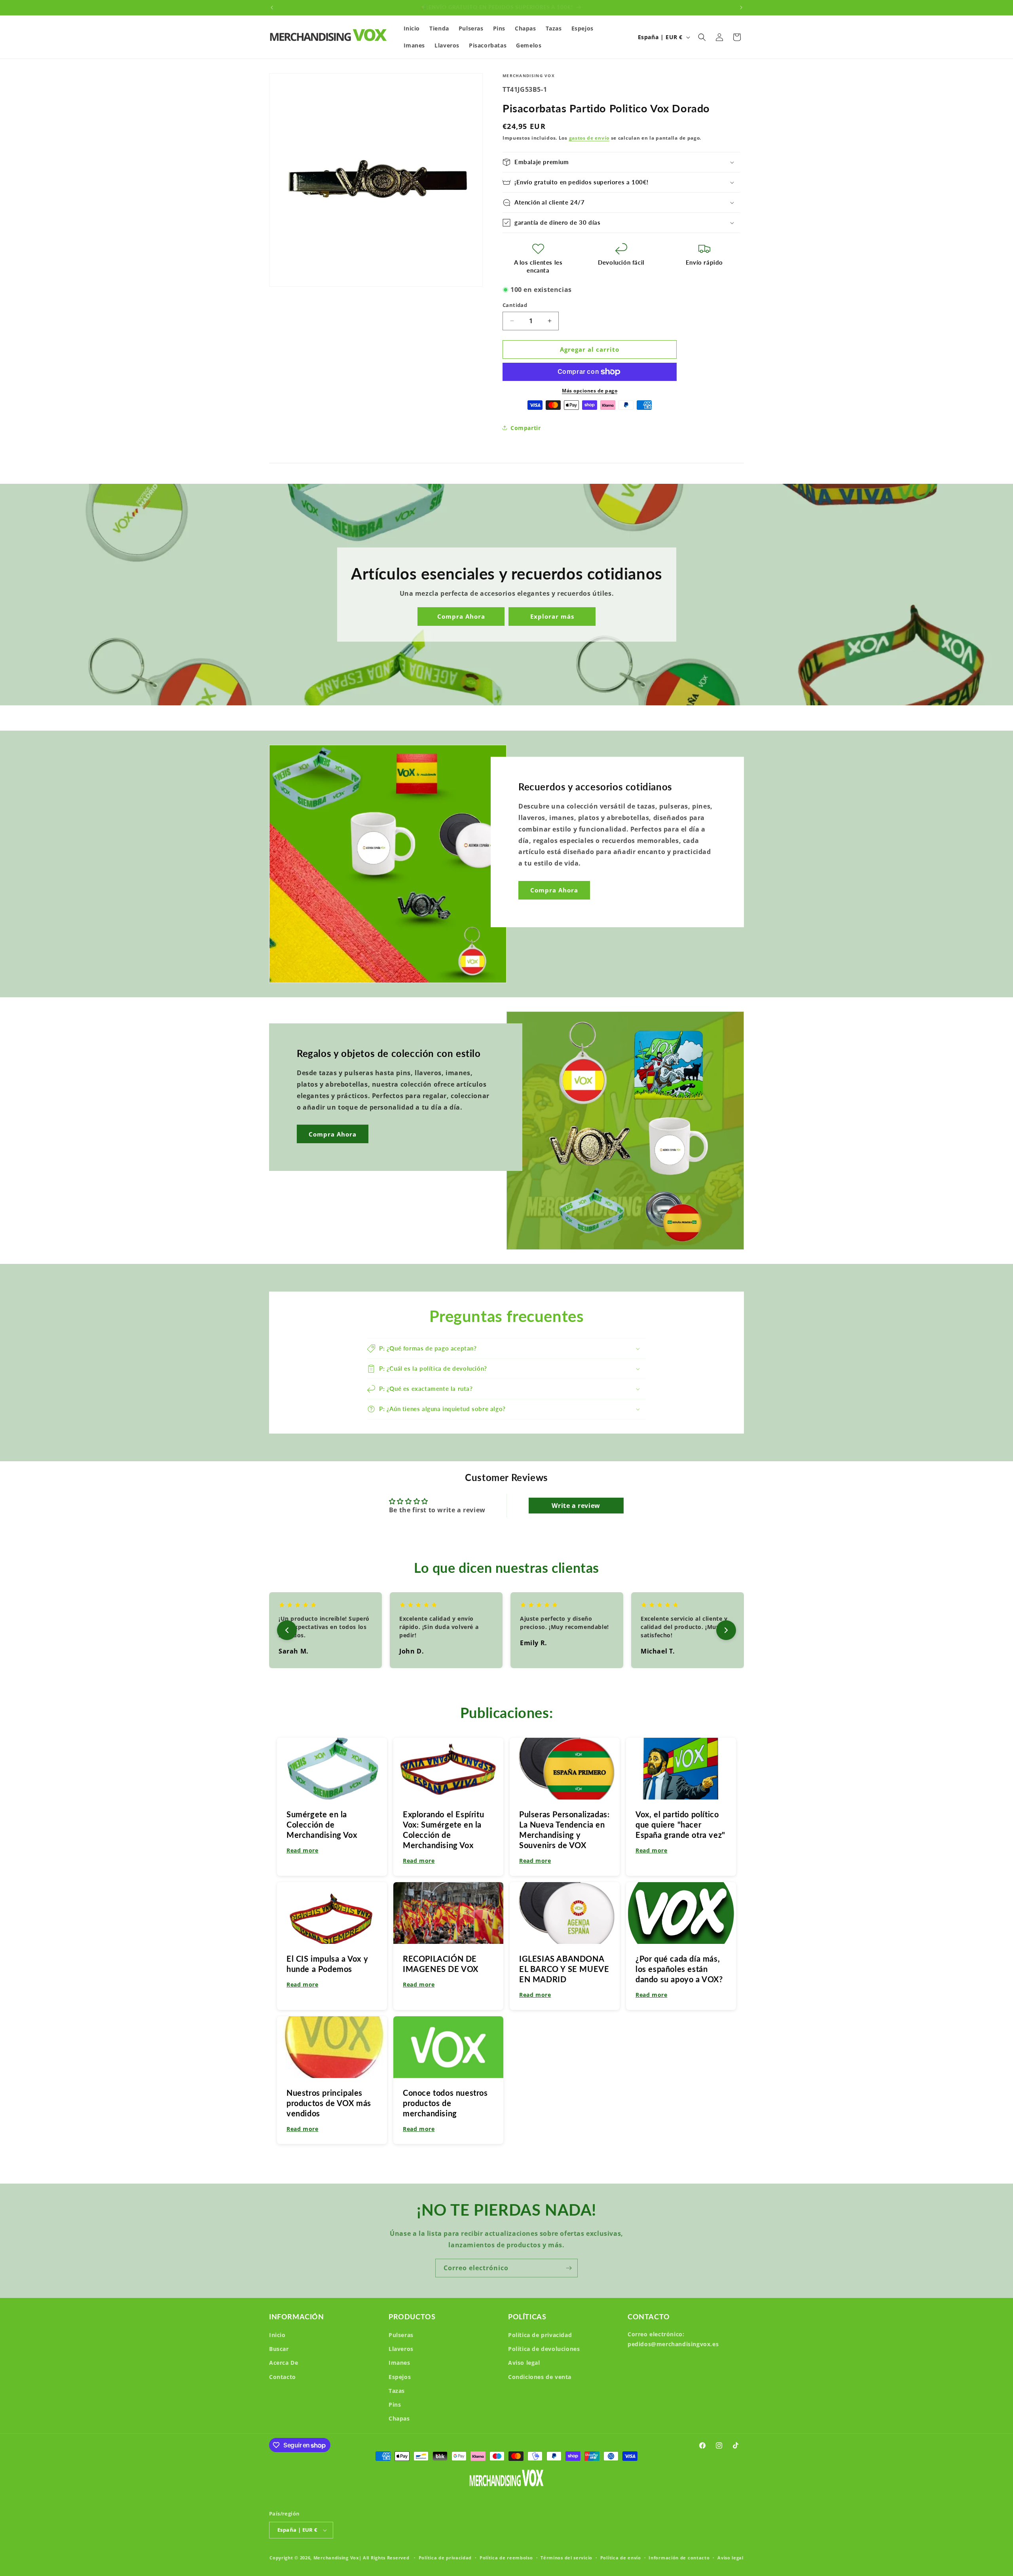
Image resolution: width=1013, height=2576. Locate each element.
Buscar (279, 2349)
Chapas (399, 2418)
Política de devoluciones (544, 2349)
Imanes (399, 2363)
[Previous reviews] (287, 1630)
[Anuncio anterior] (272, 8)
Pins (395, 2405)
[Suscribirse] (569, 2268)
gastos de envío (589, 138)
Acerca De (284, 2363)
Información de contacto (679, 2558)
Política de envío (621, 2558)
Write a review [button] (576, 1506)
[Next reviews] (726, 1630)
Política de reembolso (506, 2558)
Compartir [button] (525, 428)
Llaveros (401, 2349)
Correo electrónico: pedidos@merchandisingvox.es (673, 2339)
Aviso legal (524, 2363)
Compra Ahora (461, 617)
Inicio (277, 2335)
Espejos (400, 2377)
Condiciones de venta (540, 2377)
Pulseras (401, 2335)
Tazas (397, 2391)
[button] (702, 37)
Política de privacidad (540, 2335)
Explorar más (552, 617)
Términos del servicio (566, 2558)
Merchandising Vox (336, 2558)
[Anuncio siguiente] (741, 8)
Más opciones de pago (590, 391)
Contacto (283, 2377)
